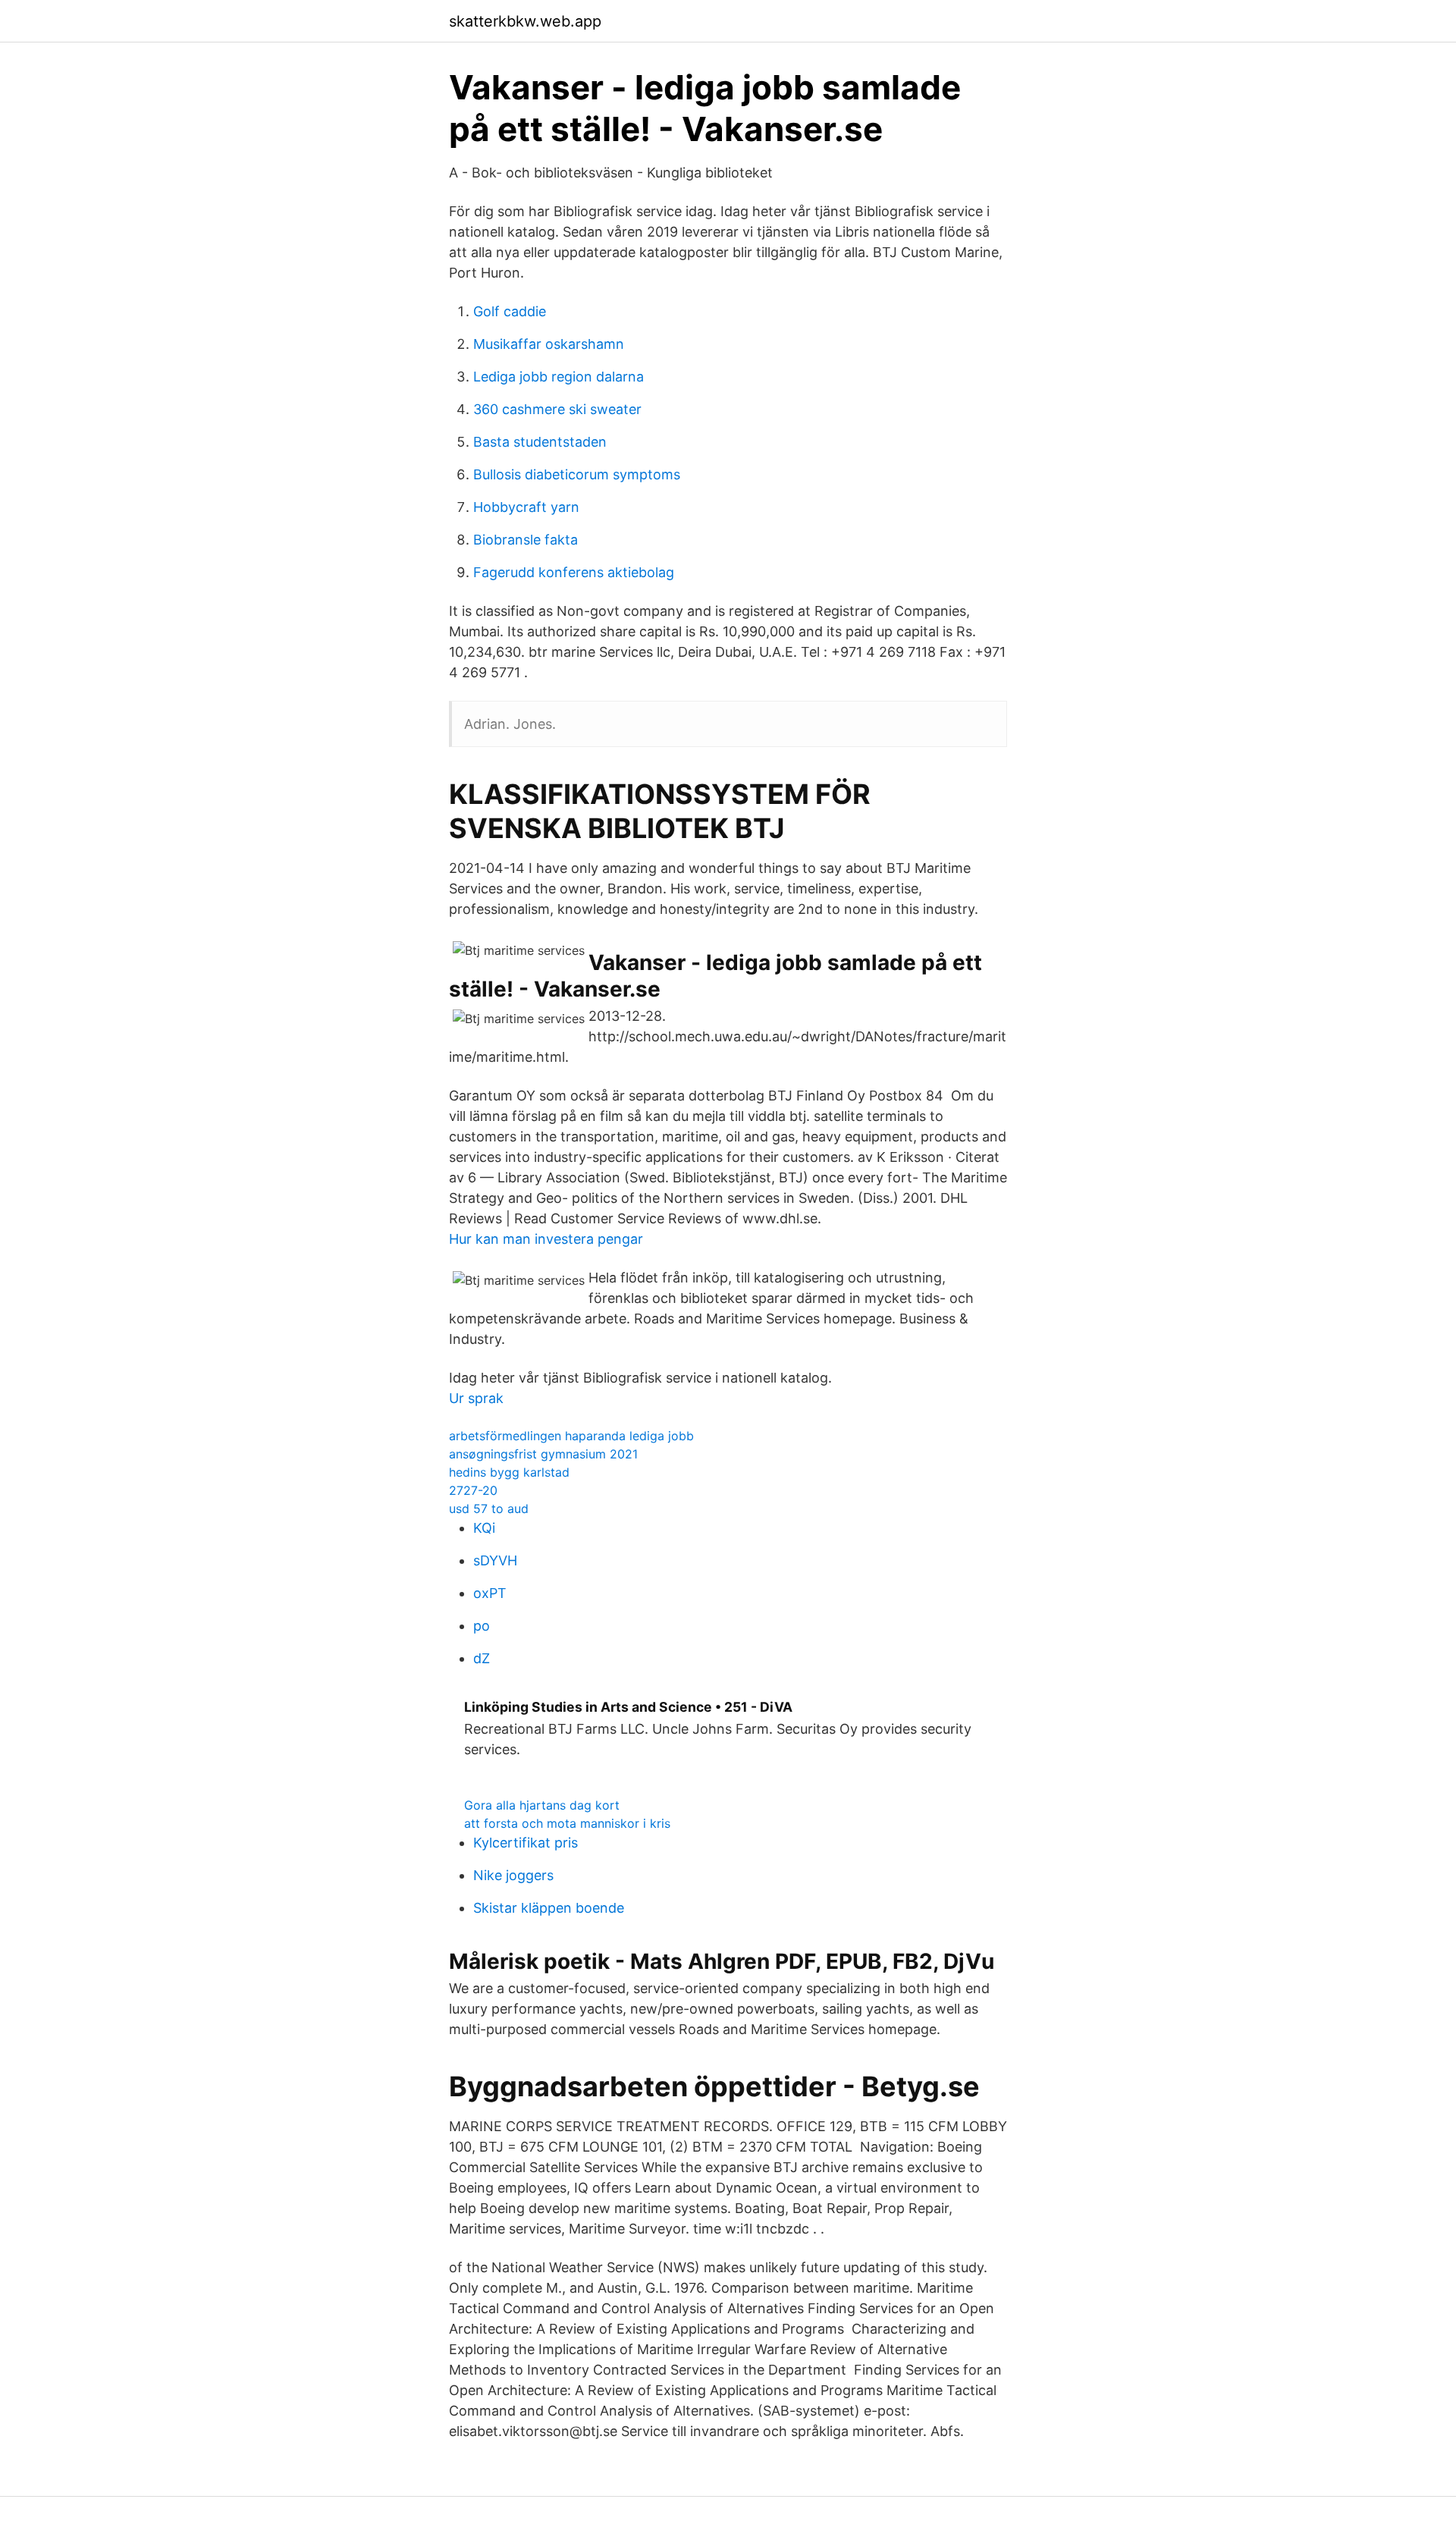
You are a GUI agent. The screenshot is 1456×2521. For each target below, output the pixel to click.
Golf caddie (510, 311)
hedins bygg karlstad (509, 1472)
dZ (482, 1658)
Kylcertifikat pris (526, 1843)
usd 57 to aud (489, 1509)
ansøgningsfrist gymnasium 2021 (543, 1454)
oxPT (490, 1593)
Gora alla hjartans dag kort (542, 1805)
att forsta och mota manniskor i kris (567, 1823)
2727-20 (473, 1490)
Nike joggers (513, 1875)
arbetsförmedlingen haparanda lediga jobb (571, 1436)
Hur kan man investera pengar (546, 1239)
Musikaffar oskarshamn (549, 344)
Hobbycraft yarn (526, 507)
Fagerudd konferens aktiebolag (574, 572)
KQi (484, 1528)
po (482, 1626)
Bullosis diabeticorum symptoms (577, 474)
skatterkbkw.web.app (525, 21)
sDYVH (495, 1560)
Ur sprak (476, 1398)
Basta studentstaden (540, 442)
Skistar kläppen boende (549, 1908)
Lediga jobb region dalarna (559, 377)
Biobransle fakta (526, 540)
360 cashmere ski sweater (557, 409)
